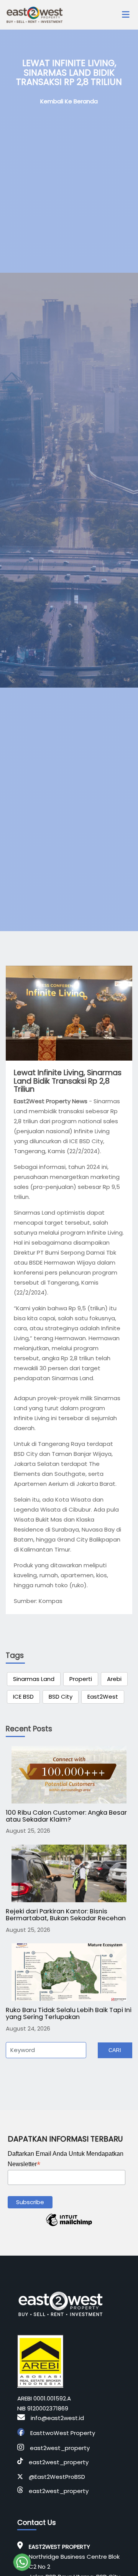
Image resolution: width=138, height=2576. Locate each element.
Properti (81, 1679)
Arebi (114, 1679)
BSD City (61, 1697)
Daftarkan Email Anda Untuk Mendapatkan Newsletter (66, 2160)
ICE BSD (23, 1697)
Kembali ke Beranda (69, 101)
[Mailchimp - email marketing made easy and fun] (69, 2226)
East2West (103, 1697)
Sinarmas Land (34, 1679)
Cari (115, 2050)
